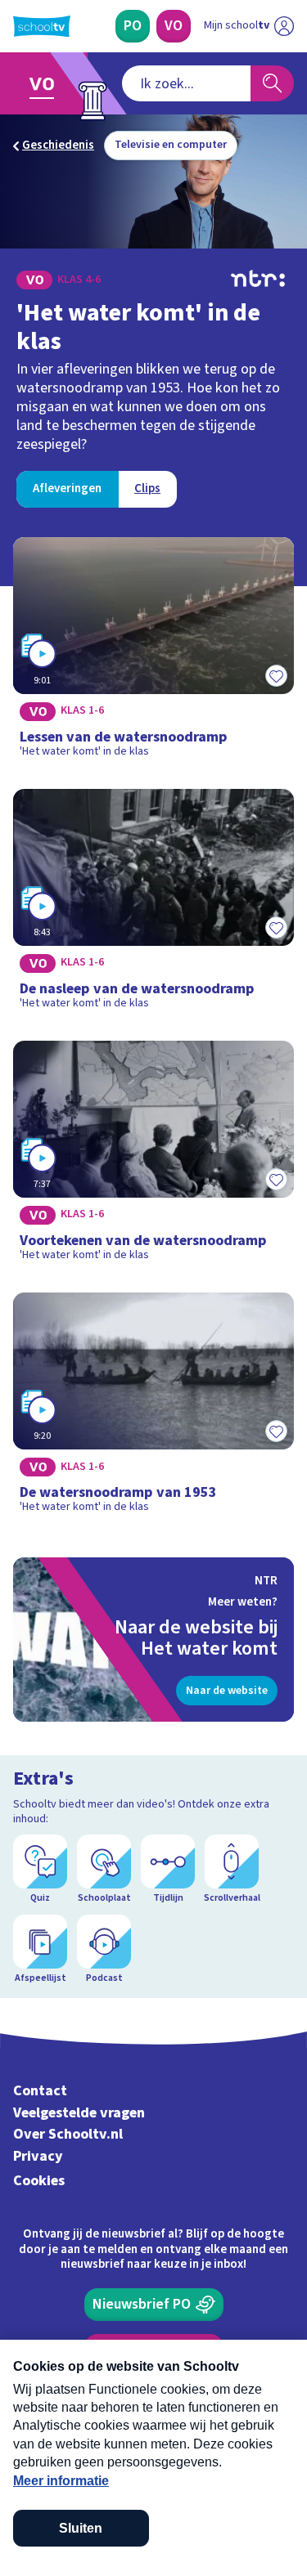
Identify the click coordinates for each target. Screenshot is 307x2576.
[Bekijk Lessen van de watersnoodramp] (153, 653)
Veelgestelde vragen (79, 2113)
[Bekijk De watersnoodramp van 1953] (153, 1409)
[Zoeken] (272, 83)
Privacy (38, 2156)
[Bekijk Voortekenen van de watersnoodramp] (153, 1157)
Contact (40, 2091)
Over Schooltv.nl (68, 2134)
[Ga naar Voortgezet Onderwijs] (46, 83)
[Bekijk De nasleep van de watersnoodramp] (153, 905)
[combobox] (186, 83)
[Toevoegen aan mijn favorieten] (276, 676)
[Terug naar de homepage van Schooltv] (42, 26)
